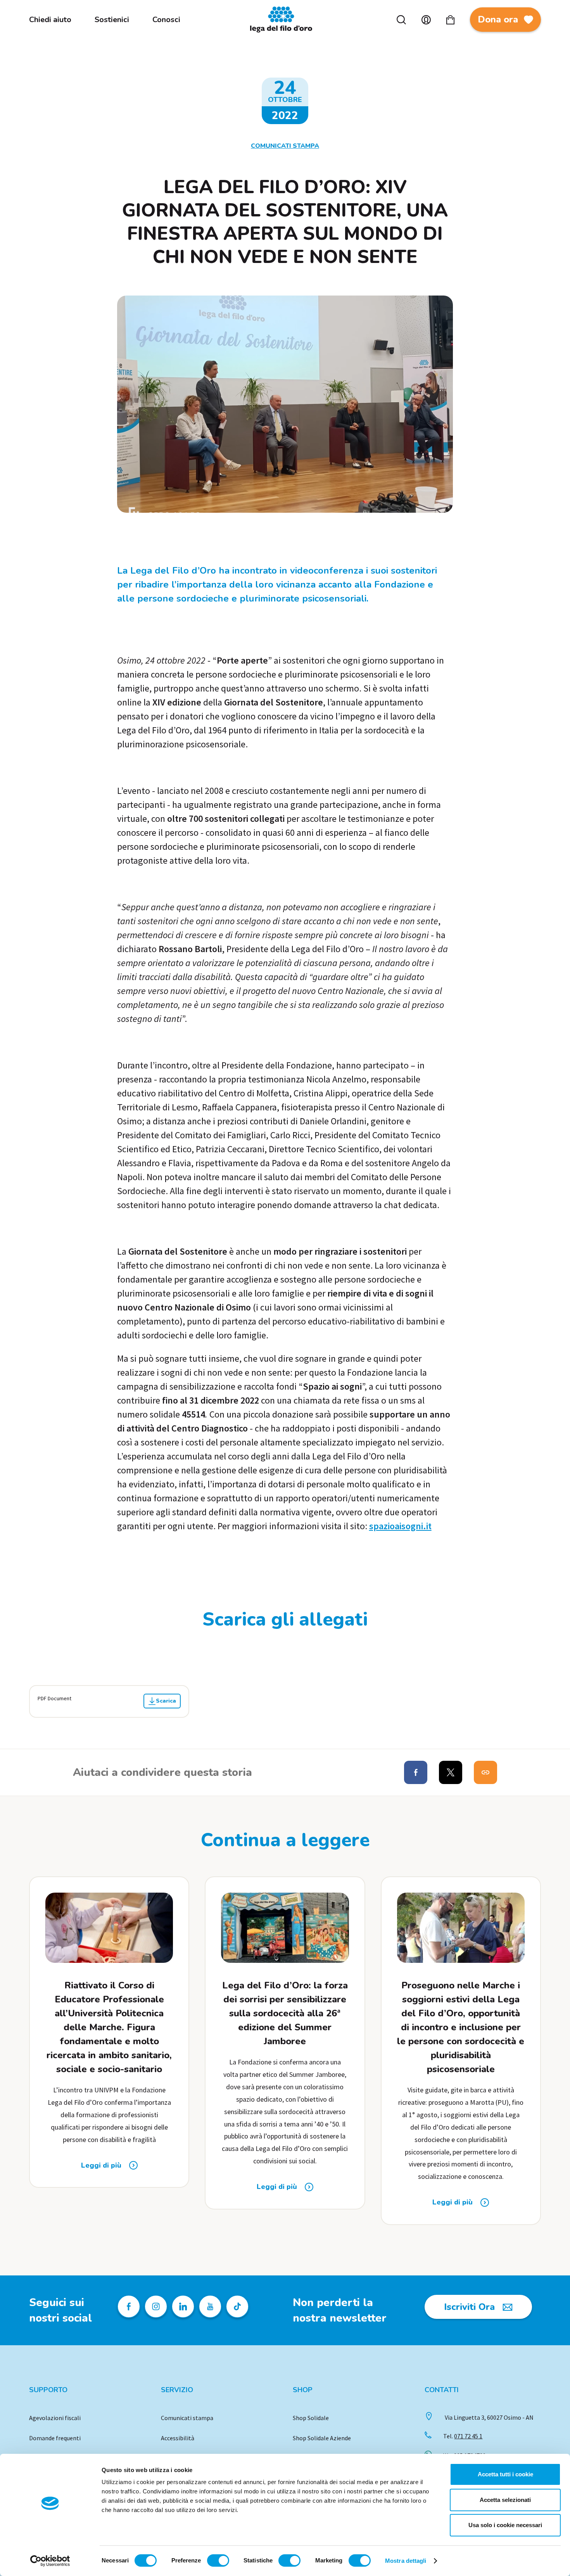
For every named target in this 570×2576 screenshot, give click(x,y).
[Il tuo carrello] (450, 20)
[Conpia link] (485, 1772)
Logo (285, 20)
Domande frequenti (55, 2438)
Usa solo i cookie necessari (505, 2525)
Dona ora (498, 19)
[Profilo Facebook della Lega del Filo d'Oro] (129, 2306)
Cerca (401, 20)
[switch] (218, 2560)
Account (426, 20)
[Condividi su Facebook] (416, 1772)
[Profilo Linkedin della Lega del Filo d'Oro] (183, 2306)
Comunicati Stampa (285, 146)
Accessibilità (178, 2438)
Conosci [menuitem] (166, 20)
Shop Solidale (311, 2418)
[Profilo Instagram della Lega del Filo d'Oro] (156, 2306)
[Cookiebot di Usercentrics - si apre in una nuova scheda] (50, 2561)
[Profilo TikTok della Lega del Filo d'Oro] (237, 2306)
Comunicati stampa (187, 2418)
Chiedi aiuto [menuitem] (50, 20)
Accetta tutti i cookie (505, 2474)
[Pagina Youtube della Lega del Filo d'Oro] (210, 2306)
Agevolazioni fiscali (55, 2418)
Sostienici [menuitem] (112, 20)
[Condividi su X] (451, 1772)
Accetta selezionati (505, 2500)
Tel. (463, 2436)
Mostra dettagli (406, 2561)
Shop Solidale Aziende (322, 2438)
